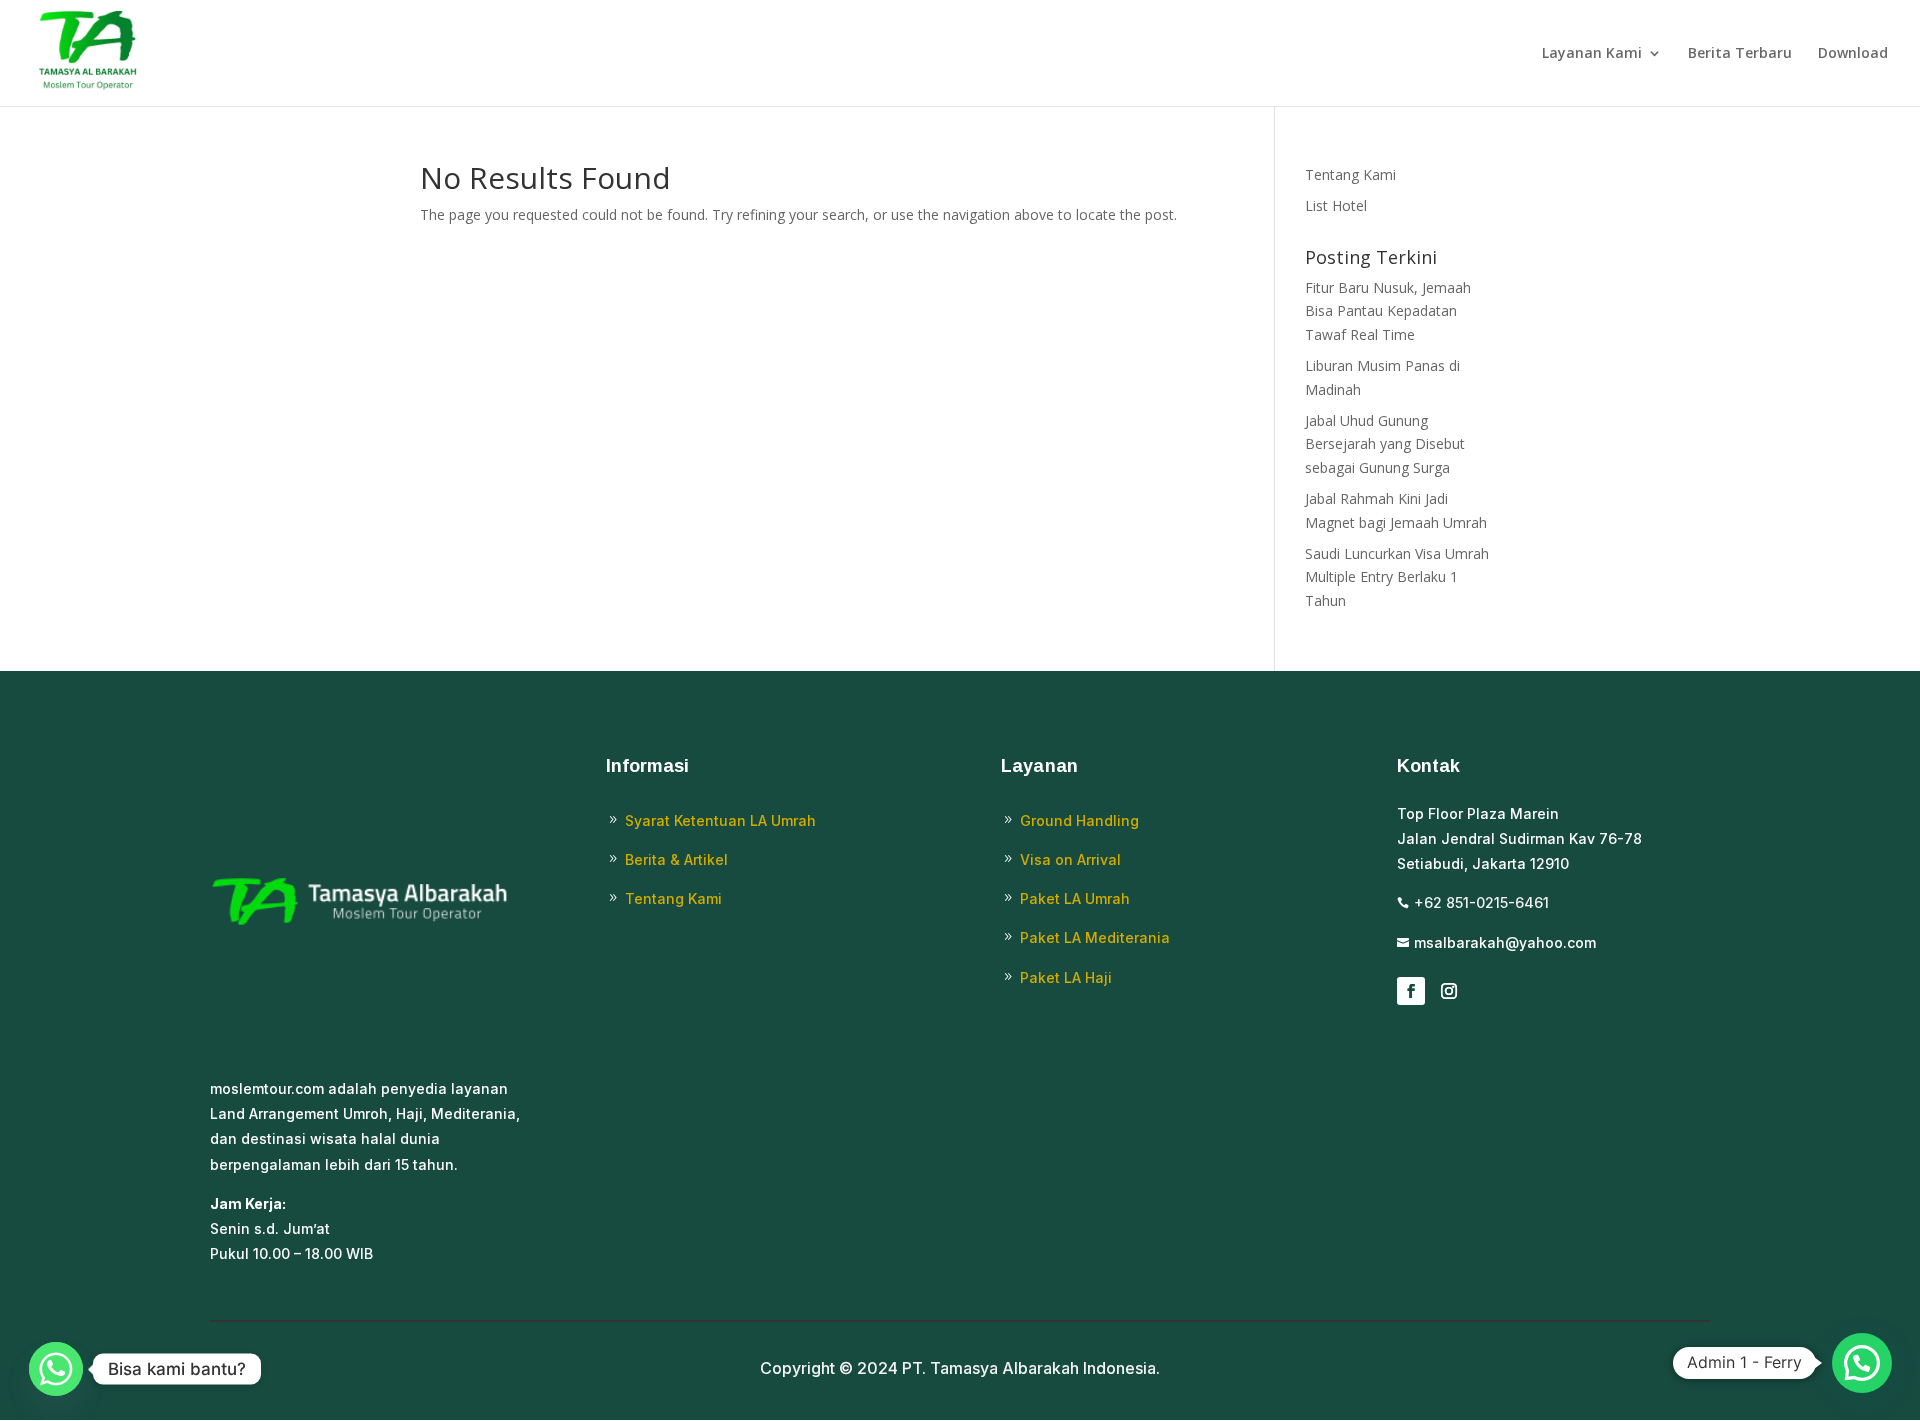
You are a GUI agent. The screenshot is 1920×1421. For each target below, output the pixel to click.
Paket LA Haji (1066, 977)
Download (1853, 54)
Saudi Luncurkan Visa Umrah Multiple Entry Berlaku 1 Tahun (1397, 577)
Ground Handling (1079, 820)
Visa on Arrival (1070, 859)
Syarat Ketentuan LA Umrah (720, 820)
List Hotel (1336, 205)
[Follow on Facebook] (1411, 991)
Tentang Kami (1350, 174)
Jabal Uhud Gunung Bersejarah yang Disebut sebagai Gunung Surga (1385, 444)
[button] (1862, 1363)
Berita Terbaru (1740, 54)
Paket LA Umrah (1075, 898)
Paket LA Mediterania (1095, 937)
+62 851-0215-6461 (1481, 902)
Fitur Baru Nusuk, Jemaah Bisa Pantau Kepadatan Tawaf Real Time (1388, 311)
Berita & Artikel (676, 859)
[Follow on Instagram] (1449, 991)
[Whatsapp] (56, 1369)
